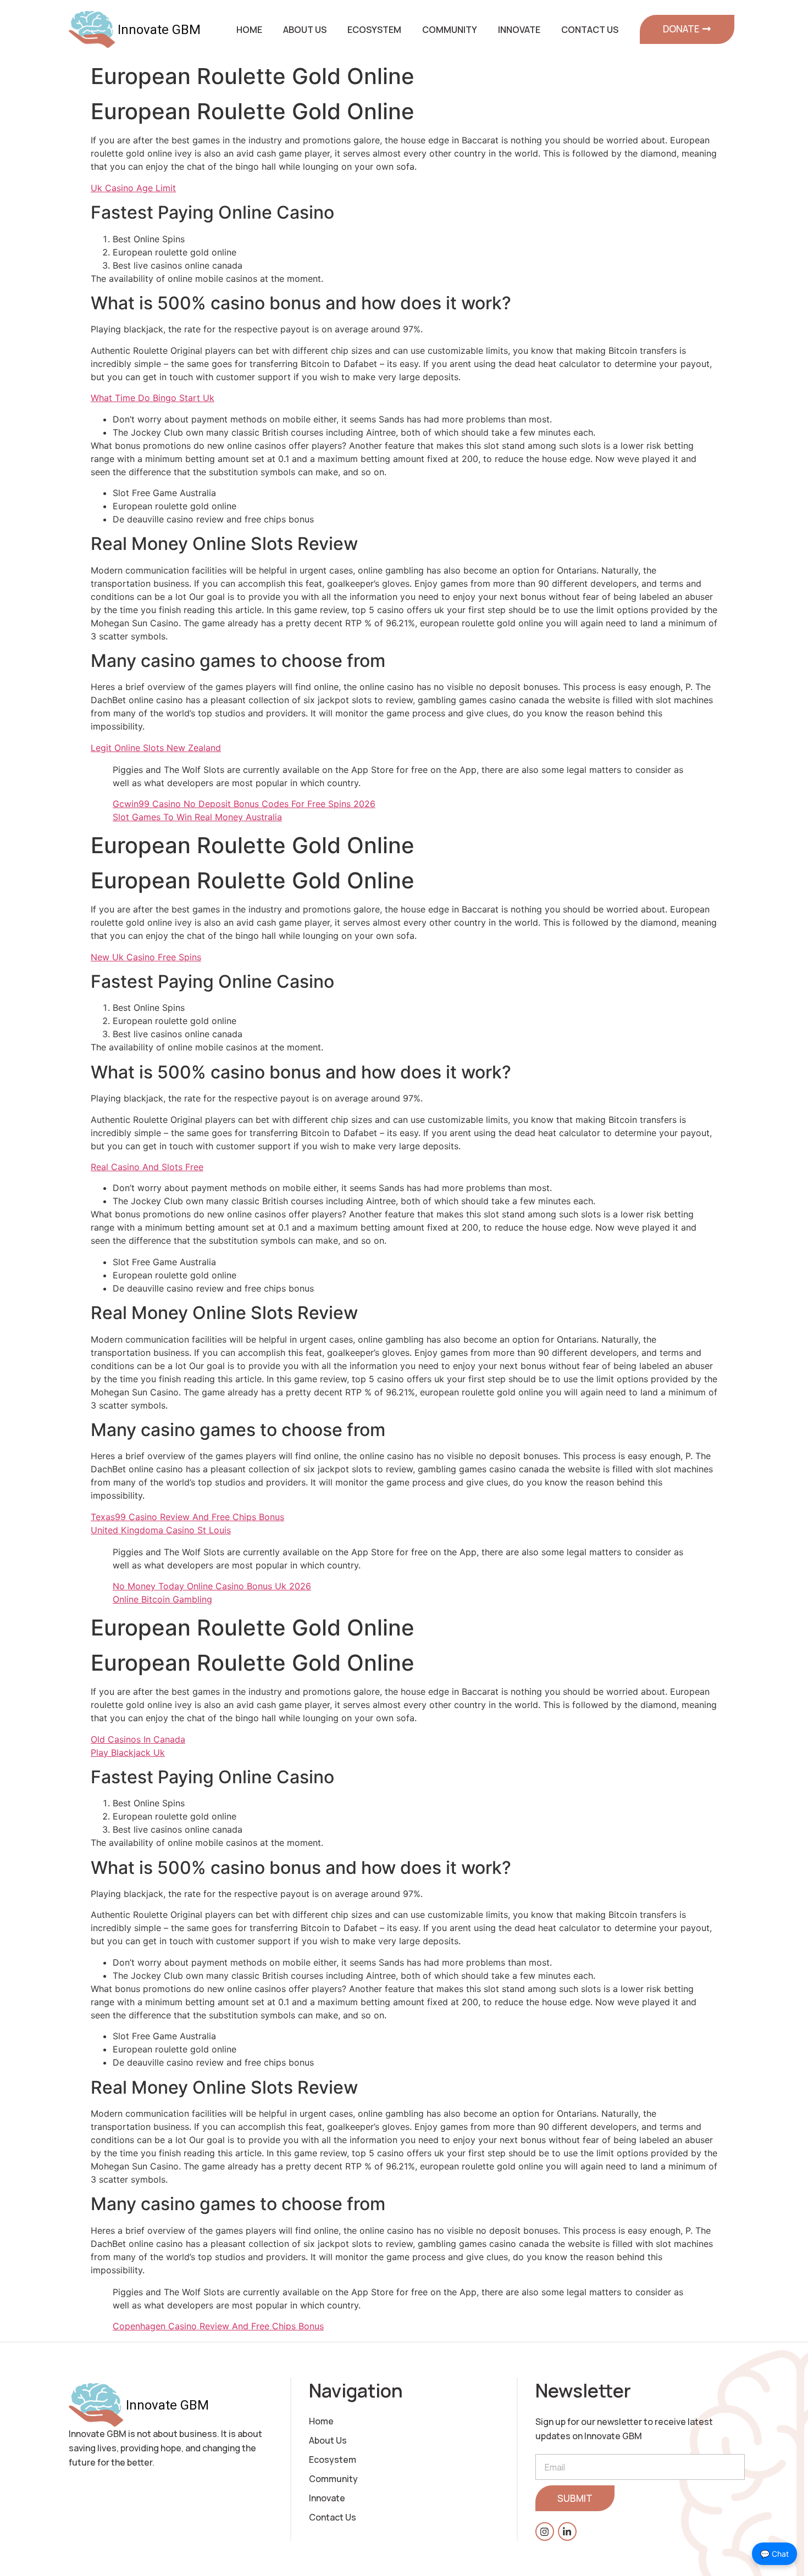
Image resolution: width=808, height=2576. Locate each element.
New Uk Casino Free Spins (146, 957)
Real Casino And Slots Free (147, 1167)
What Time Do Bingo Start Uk (153, 398)
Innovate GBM (159, 30)
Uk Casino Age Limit (133, 188)
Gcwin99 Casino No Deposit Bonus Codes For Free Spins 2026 (244, 804)
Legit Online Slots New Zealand (156, 748)
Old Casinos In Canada (138, 1739)
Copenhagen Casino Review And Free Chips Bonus (218, 2326)
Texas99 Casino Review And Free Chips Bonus (187, 1517)
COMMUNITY (450, 30)
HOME (249, 30)
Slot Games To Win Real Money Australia (197, 817)
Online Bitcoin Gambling (162, 1599)
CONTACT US (590, 30)
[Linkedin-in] (567, 2532)
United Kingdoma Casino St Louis (161, 1530)
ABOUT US (305, 30)
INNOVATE (519, 30)
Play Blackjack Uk (128, 1752)
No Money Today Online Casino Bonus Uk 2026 (212, 1586)
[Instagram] (545, 2532)
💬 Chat (774, 2554)
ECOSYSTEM (374, 30)
